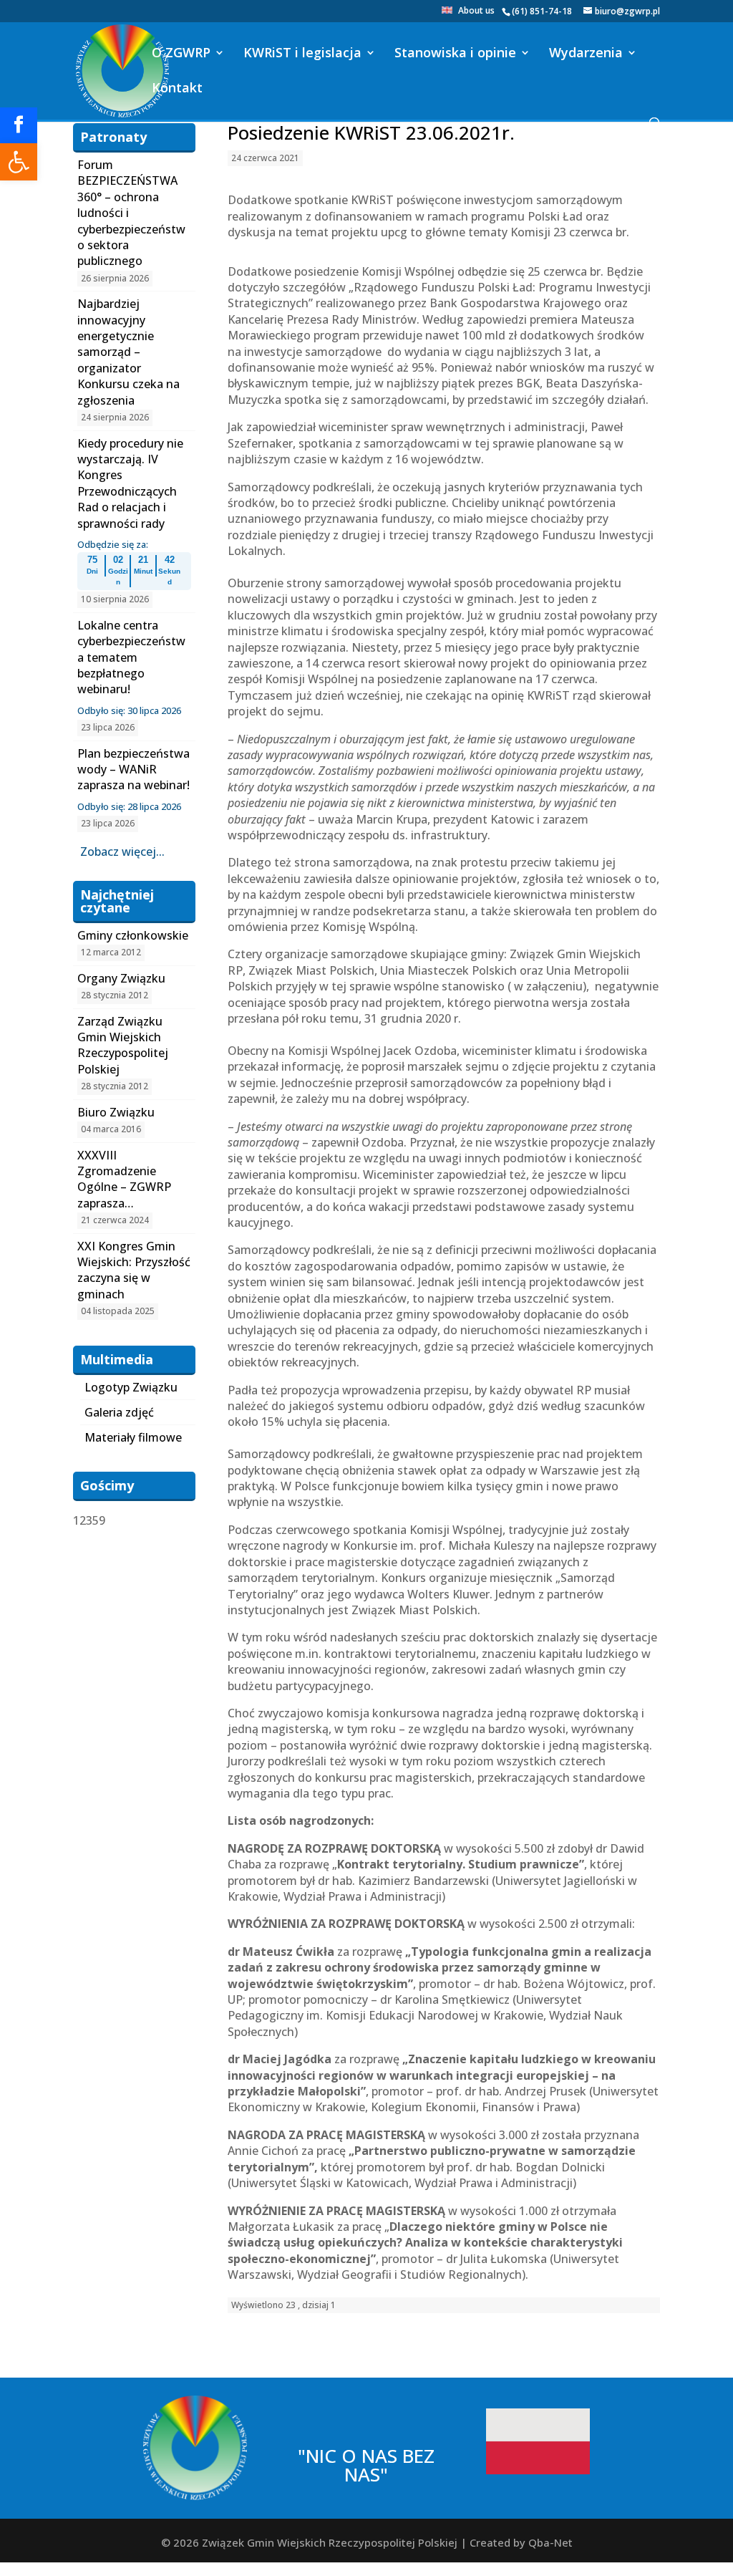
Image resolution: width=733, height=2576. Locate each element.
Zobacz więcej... (122, 852)
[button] (19, 162)
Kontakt (177, 89)
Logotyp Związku (131, 1387)
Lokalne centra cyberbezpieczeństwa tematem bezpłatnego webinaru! (131, 657)
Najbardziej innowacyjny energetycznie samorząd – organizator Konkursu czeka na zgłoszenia (128, 352)
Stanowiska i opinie (455, 54)
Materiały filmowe (133, 1437)
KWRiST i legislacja (302, 54)
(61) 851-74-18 (542, 11)
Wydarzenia (586, 54)
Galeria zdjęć (119, 1412)
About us (476, 11)
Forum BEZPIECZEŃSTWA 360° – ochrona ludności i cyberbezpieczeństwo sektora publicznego (131, 213)
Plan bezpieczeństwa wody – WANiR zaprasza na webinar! (134, 770)
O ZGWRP (181, 54)
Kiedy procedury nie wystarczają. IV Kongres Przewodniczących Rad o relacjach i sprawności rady (130, 483)
